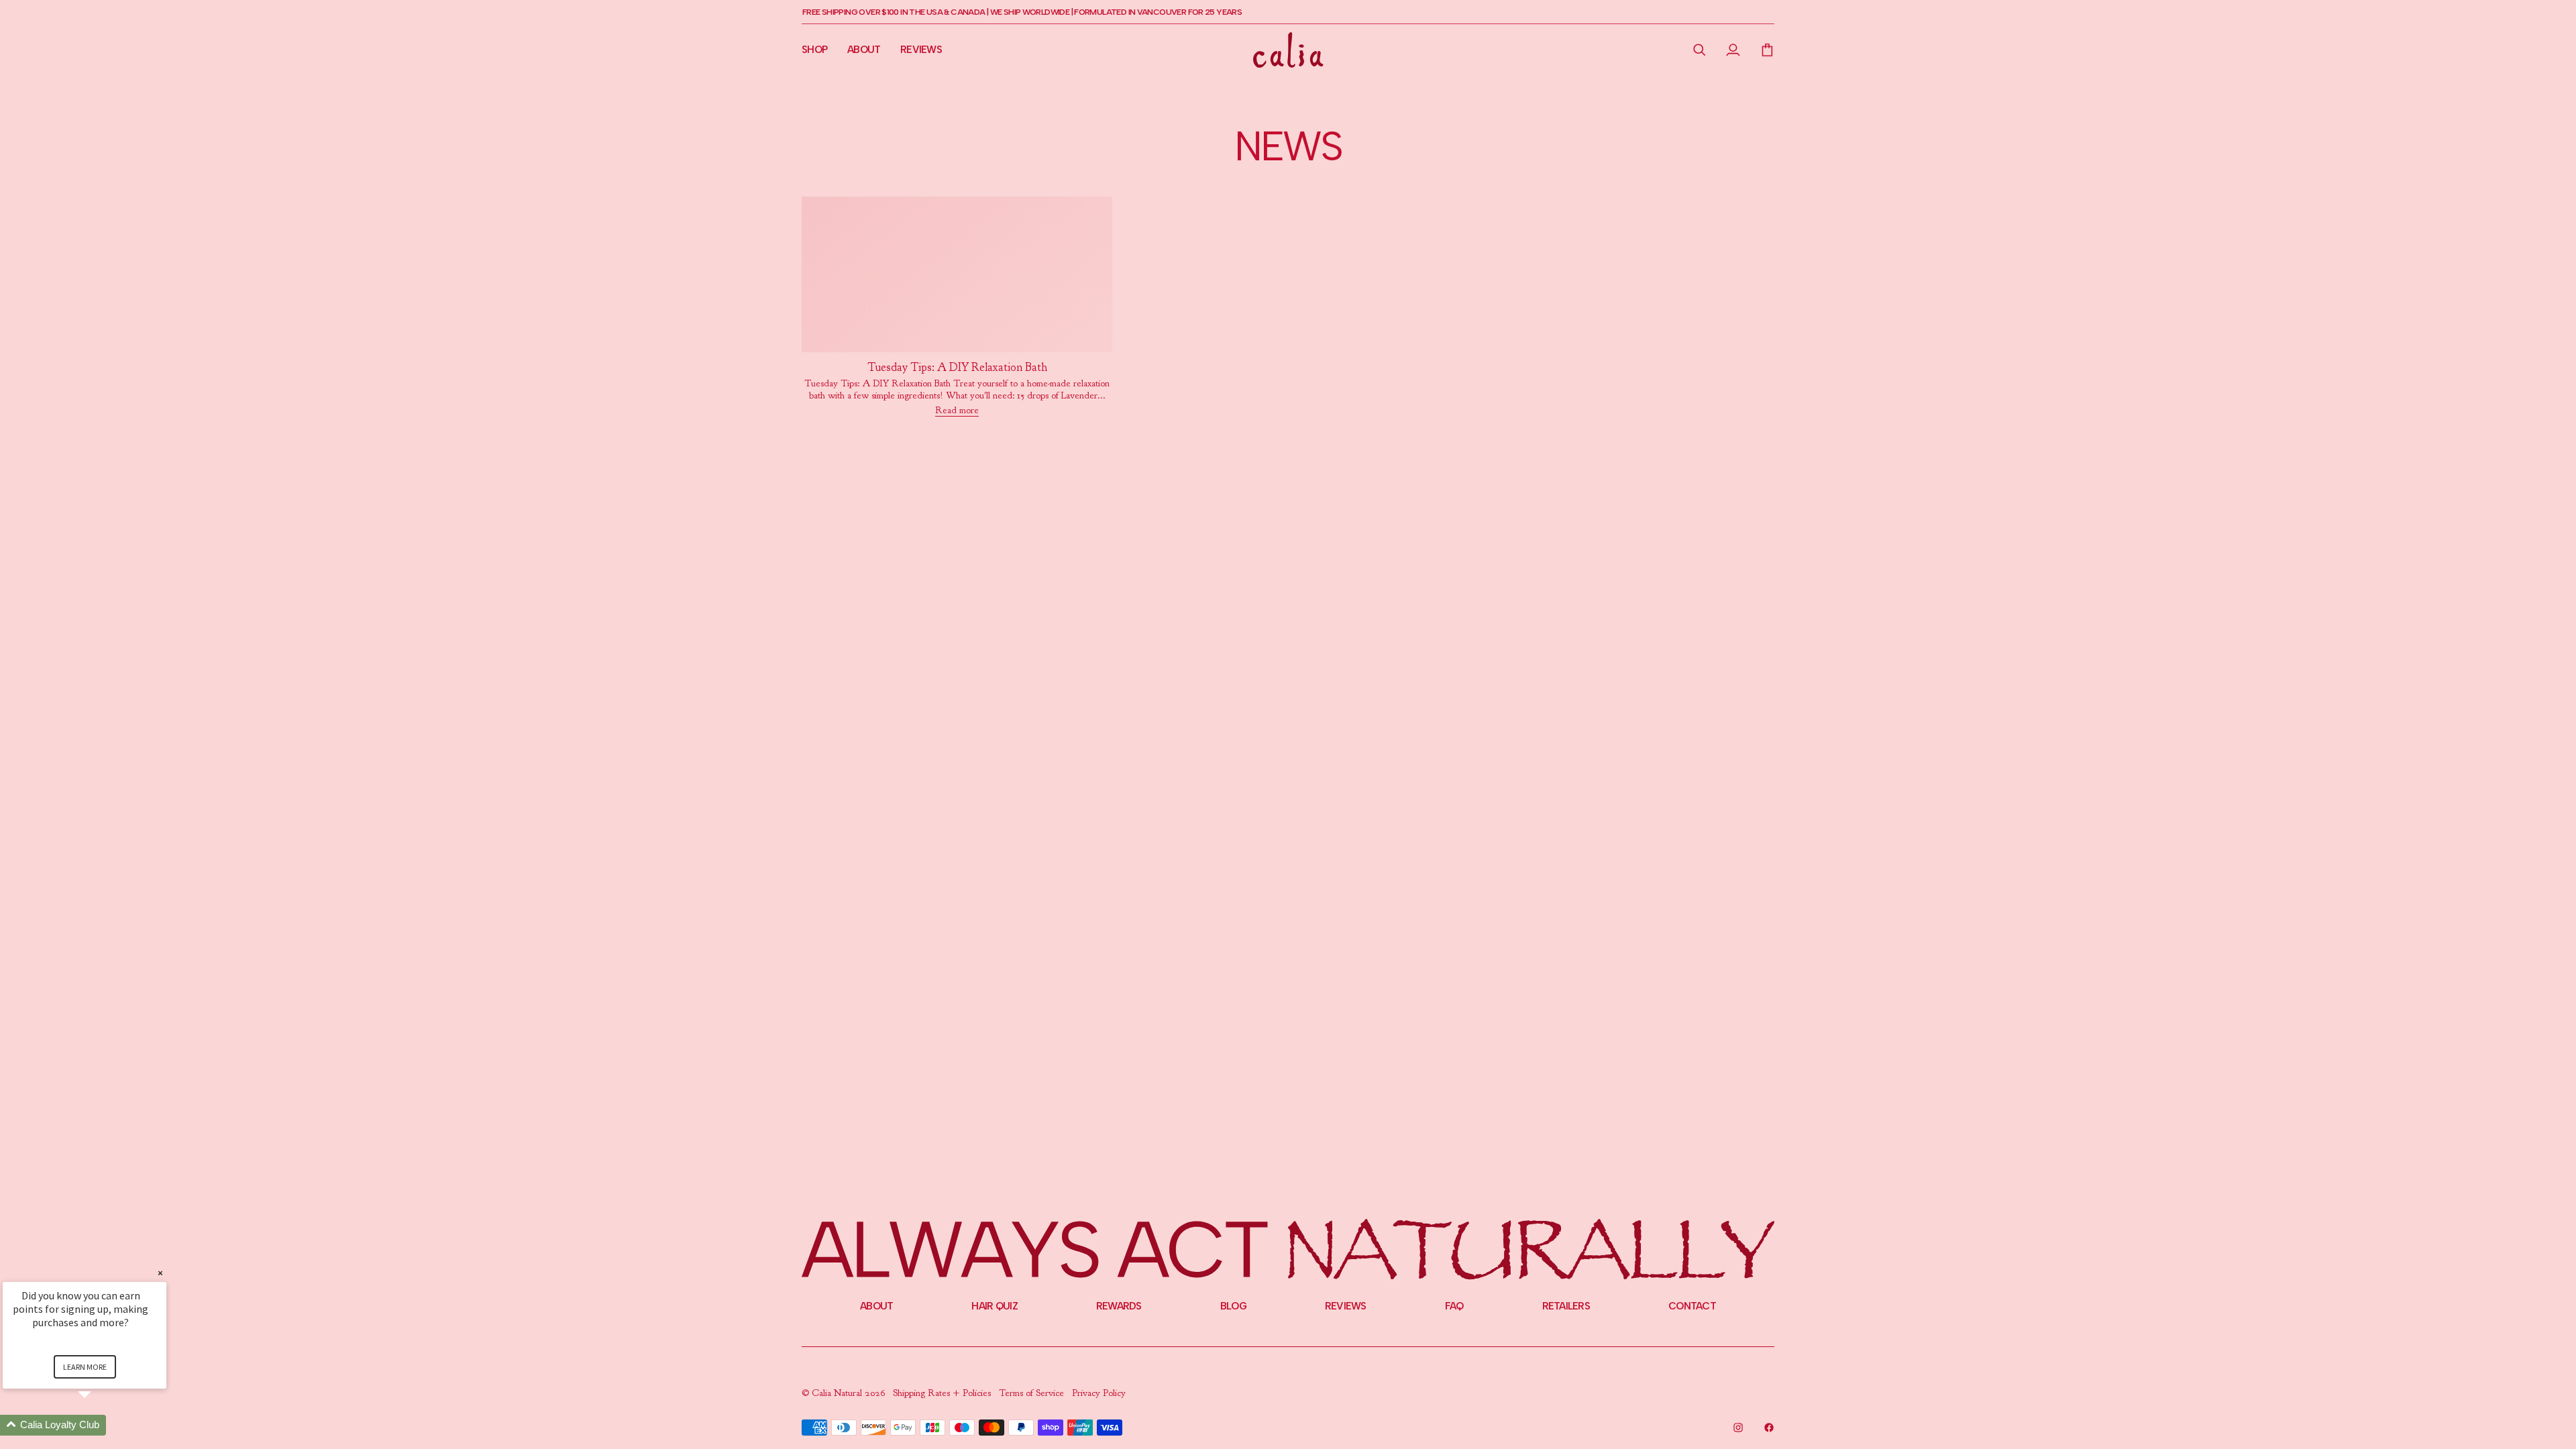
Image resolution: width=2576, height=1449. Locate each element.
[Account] (1733, 50)
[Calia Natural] (1288, 50)
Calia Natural (838, 1393)
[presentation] (957, 368)
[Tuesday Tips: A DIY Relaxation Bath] (957, 274)
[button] (1700, 50)
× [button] (160, 1273)
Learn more (85, 1367)
